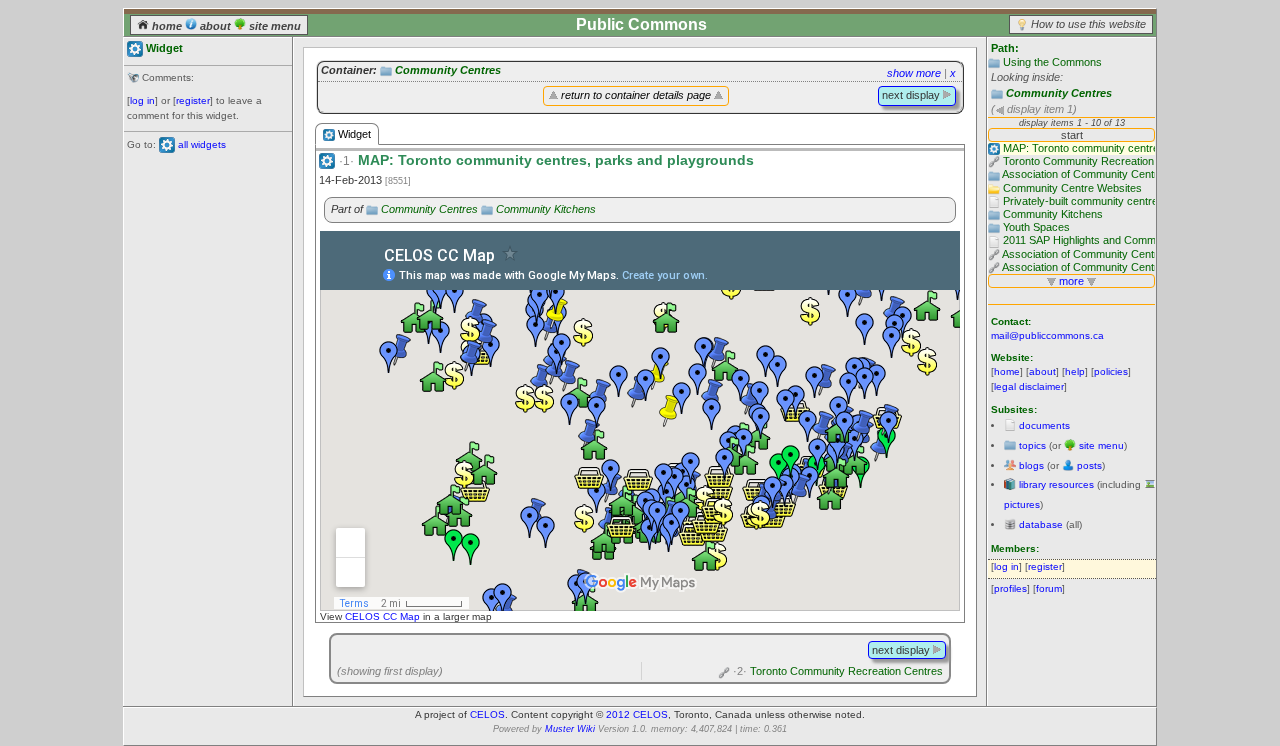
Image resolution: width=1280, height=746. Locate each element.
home (167, 26)
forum (1049, 588)
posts (1089, 465)
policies (1111, 371)
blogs (1031, 465)
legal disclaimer (1029, 386)
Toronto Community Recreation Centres (838, 671)
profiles (1010, 588)
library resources (1056, 484)
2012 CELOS (637, 714)
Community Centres (1059, 93)
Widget (353, 134)
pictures (1022, 504)
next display (912, 95)
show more (914, 73)
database (1041, 524)
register (193, 100)
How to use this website (1088, 24)
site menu (273, 26)
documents (1044, 425)
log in (142, 100)
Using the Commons (1052, 62)
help (1075, 371)
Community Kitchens (546, 209)
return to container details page (636, 95)
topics (1032, 445)
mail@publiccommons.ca (1047, 335)
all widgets (202, 144)
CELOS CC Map (384, 616)
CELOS (487, 714)
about (215, 26)
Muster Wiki (570, 729)
